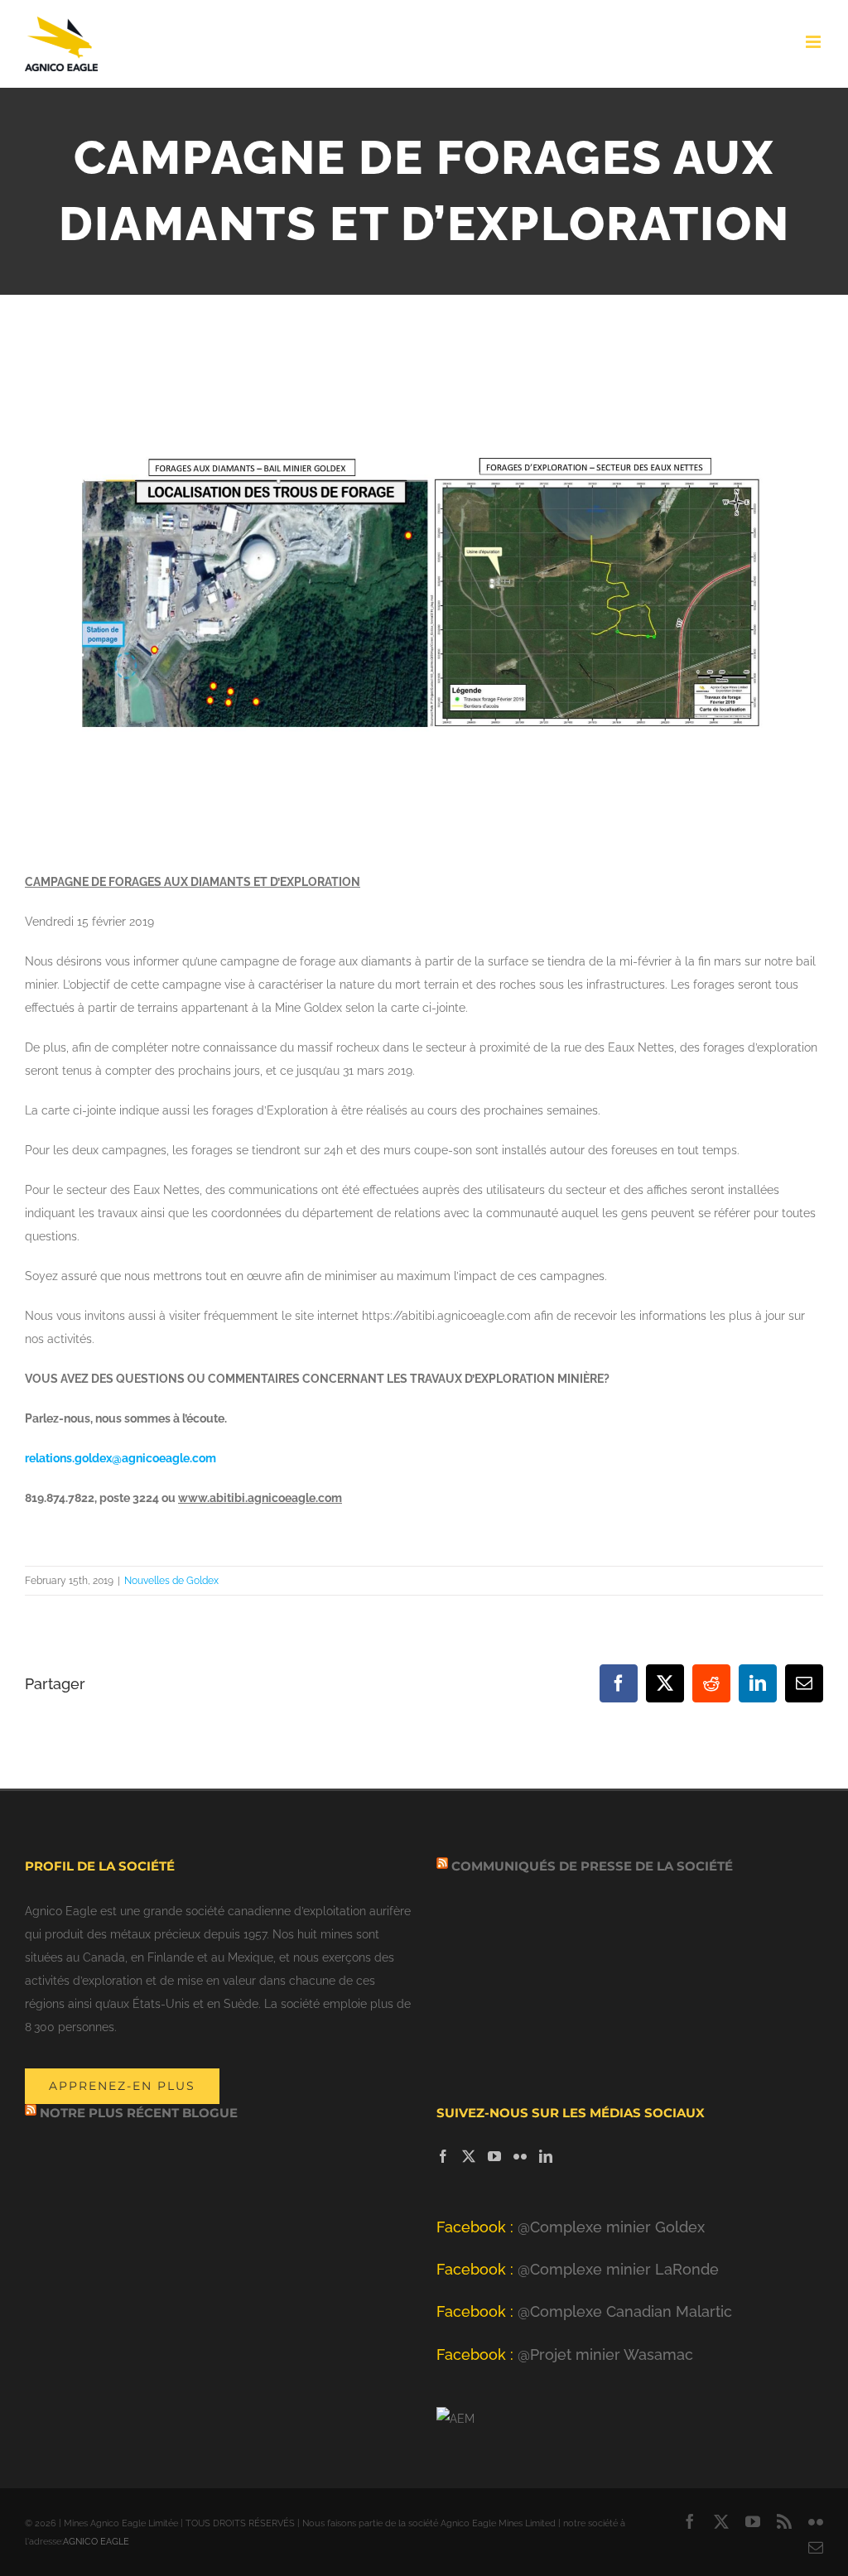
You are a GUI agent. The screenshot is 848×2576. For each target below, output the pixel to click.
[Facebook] (443, 2156)
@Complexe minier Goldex (571, 2227)
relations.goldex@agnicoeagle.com (120, 1458)
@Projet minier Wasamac (565, 2355)
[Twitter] (469, 2156)
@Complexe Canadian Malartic (584, 2311)
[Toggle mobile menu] (814, 42)
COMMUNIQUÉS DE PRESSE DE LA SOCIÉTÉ (592, 1866)
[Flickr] (520, 2156)
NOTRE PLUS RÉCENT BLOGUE (139, 2113)
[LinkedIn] (546, 2156)
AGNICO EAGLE (96, 2542)
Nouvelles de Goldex (171, 1581)
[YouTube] (494, 2156)
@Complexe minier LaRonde (578, 2269)
